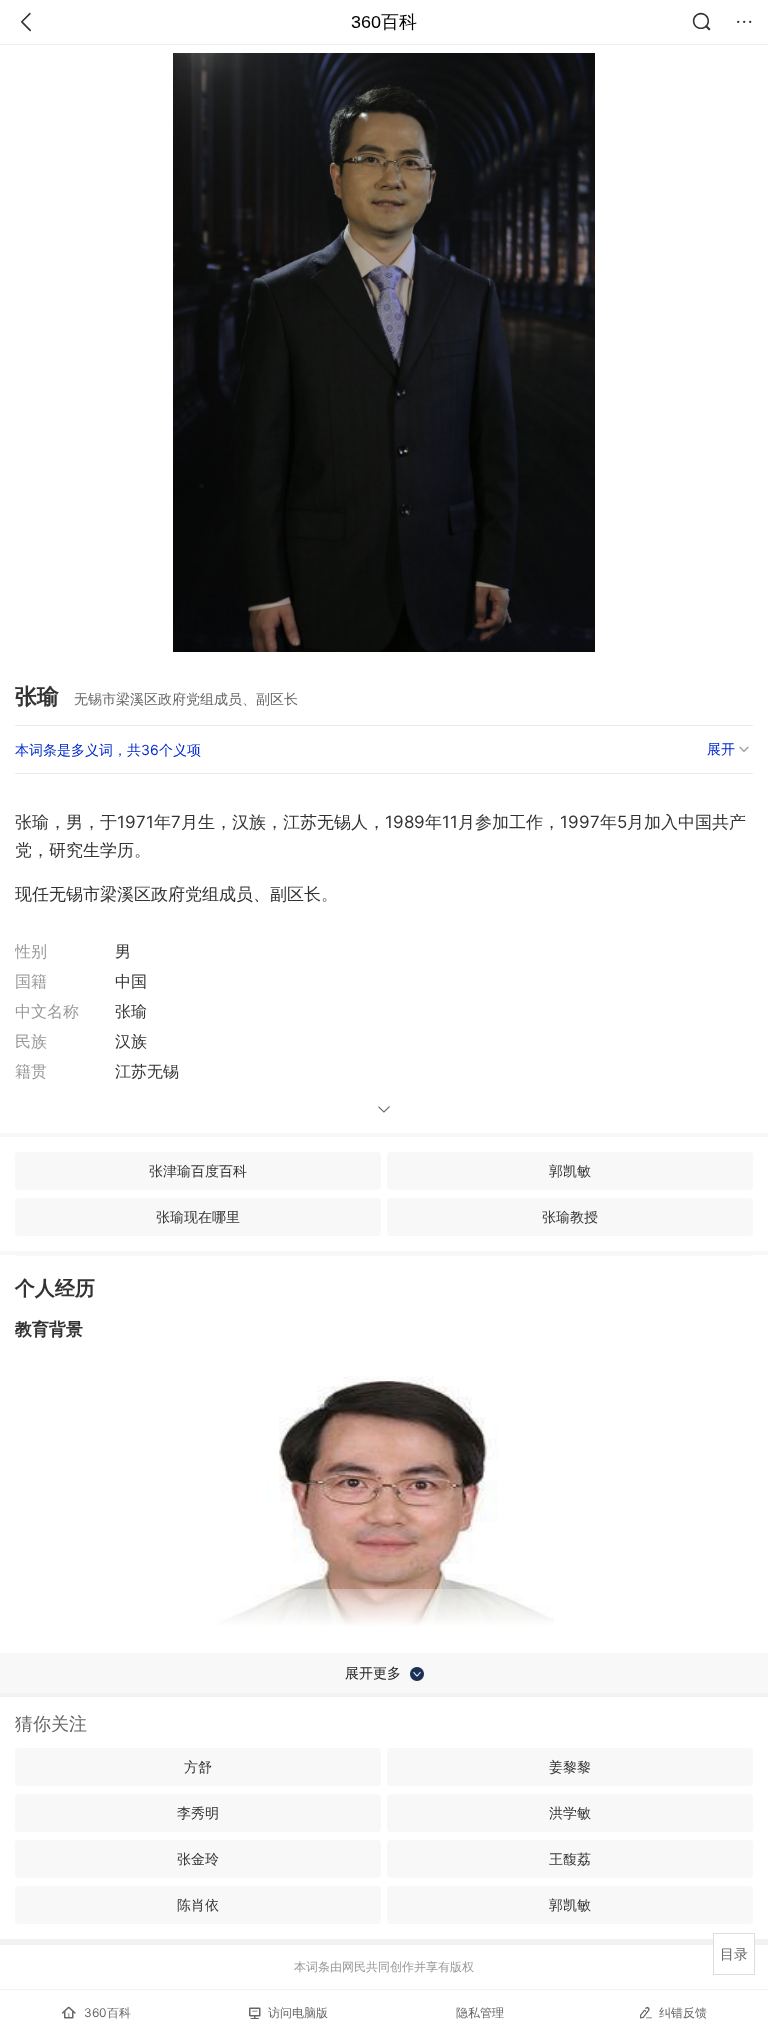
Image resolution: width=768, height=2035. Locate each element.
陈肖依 (198, 1904)
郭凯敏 (570, 1170)
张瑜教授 (570, 1216)
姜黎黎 (570, 1766)
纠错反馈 (683, 2012)
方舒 (198, 1766)
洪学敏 (570, 1812)
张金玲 (198, 1858)
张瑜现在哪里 (198, 1216)
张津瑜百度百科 (198, 1170)
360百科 (384, 22)
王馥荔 (570, 1858)
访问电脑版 (298, 2012)
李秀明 (198, 1812)
